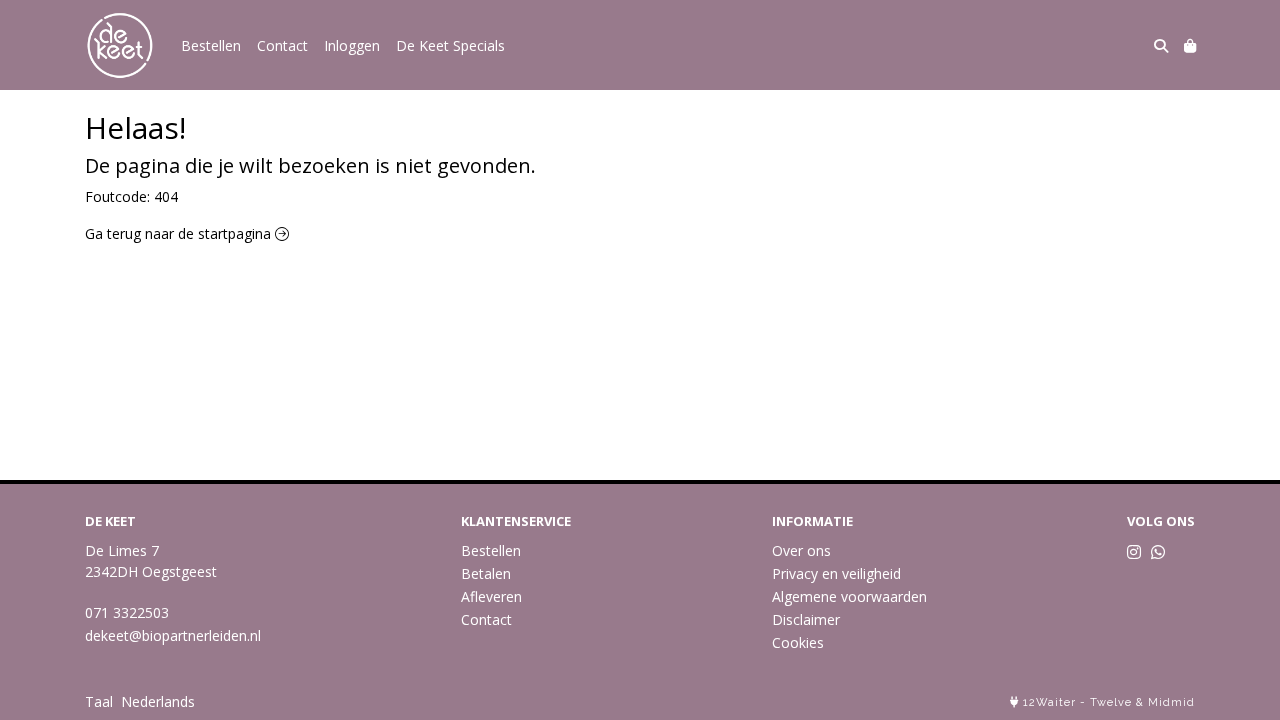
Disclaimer (806, 619)
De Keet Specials (450, 45)
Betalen (486, 573)
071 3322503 (127, 612)
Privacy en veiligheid (836, 573)
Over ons (801, 550)
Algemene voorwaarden (849, 596)
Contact (282, 45)
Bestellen (211, 45)
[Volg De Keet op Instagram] (1134, 552)
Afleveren (491, 596)
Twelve (1111, 702)
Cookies (798, 642)
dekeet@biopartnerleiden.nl (173, 635)
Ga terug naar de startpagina (180, 233)
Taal (99, 701)
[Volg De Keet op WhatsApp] (1158, 552)
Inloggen (352, 45)
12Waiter (1049, 702)
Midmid (1171, 702)
